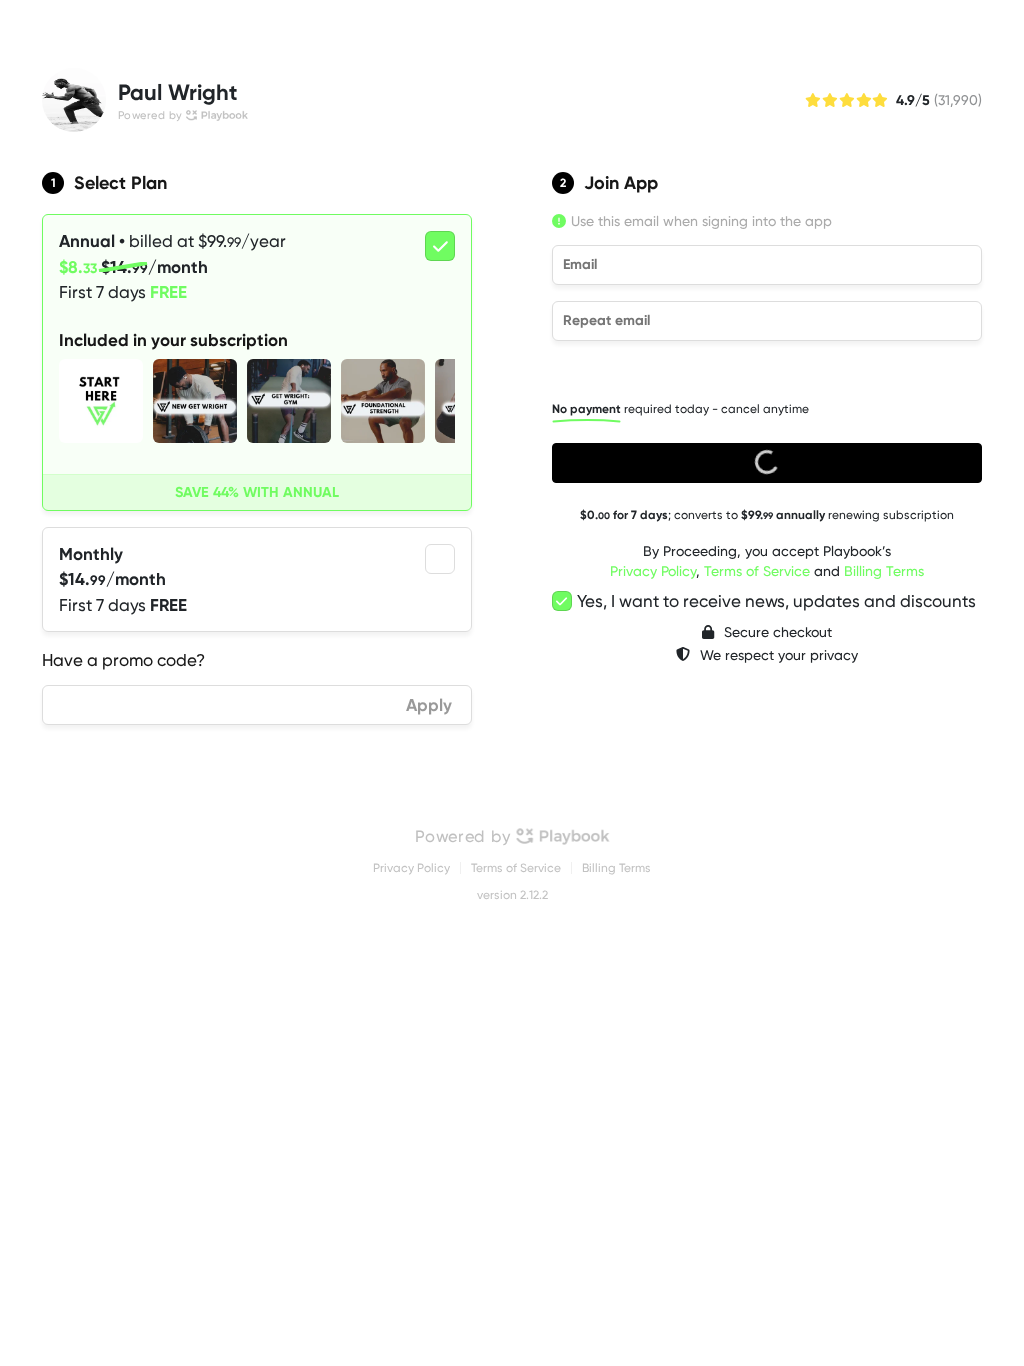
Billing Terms (884, 571)
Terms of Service (757, 571)
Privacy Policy (653, 571)
